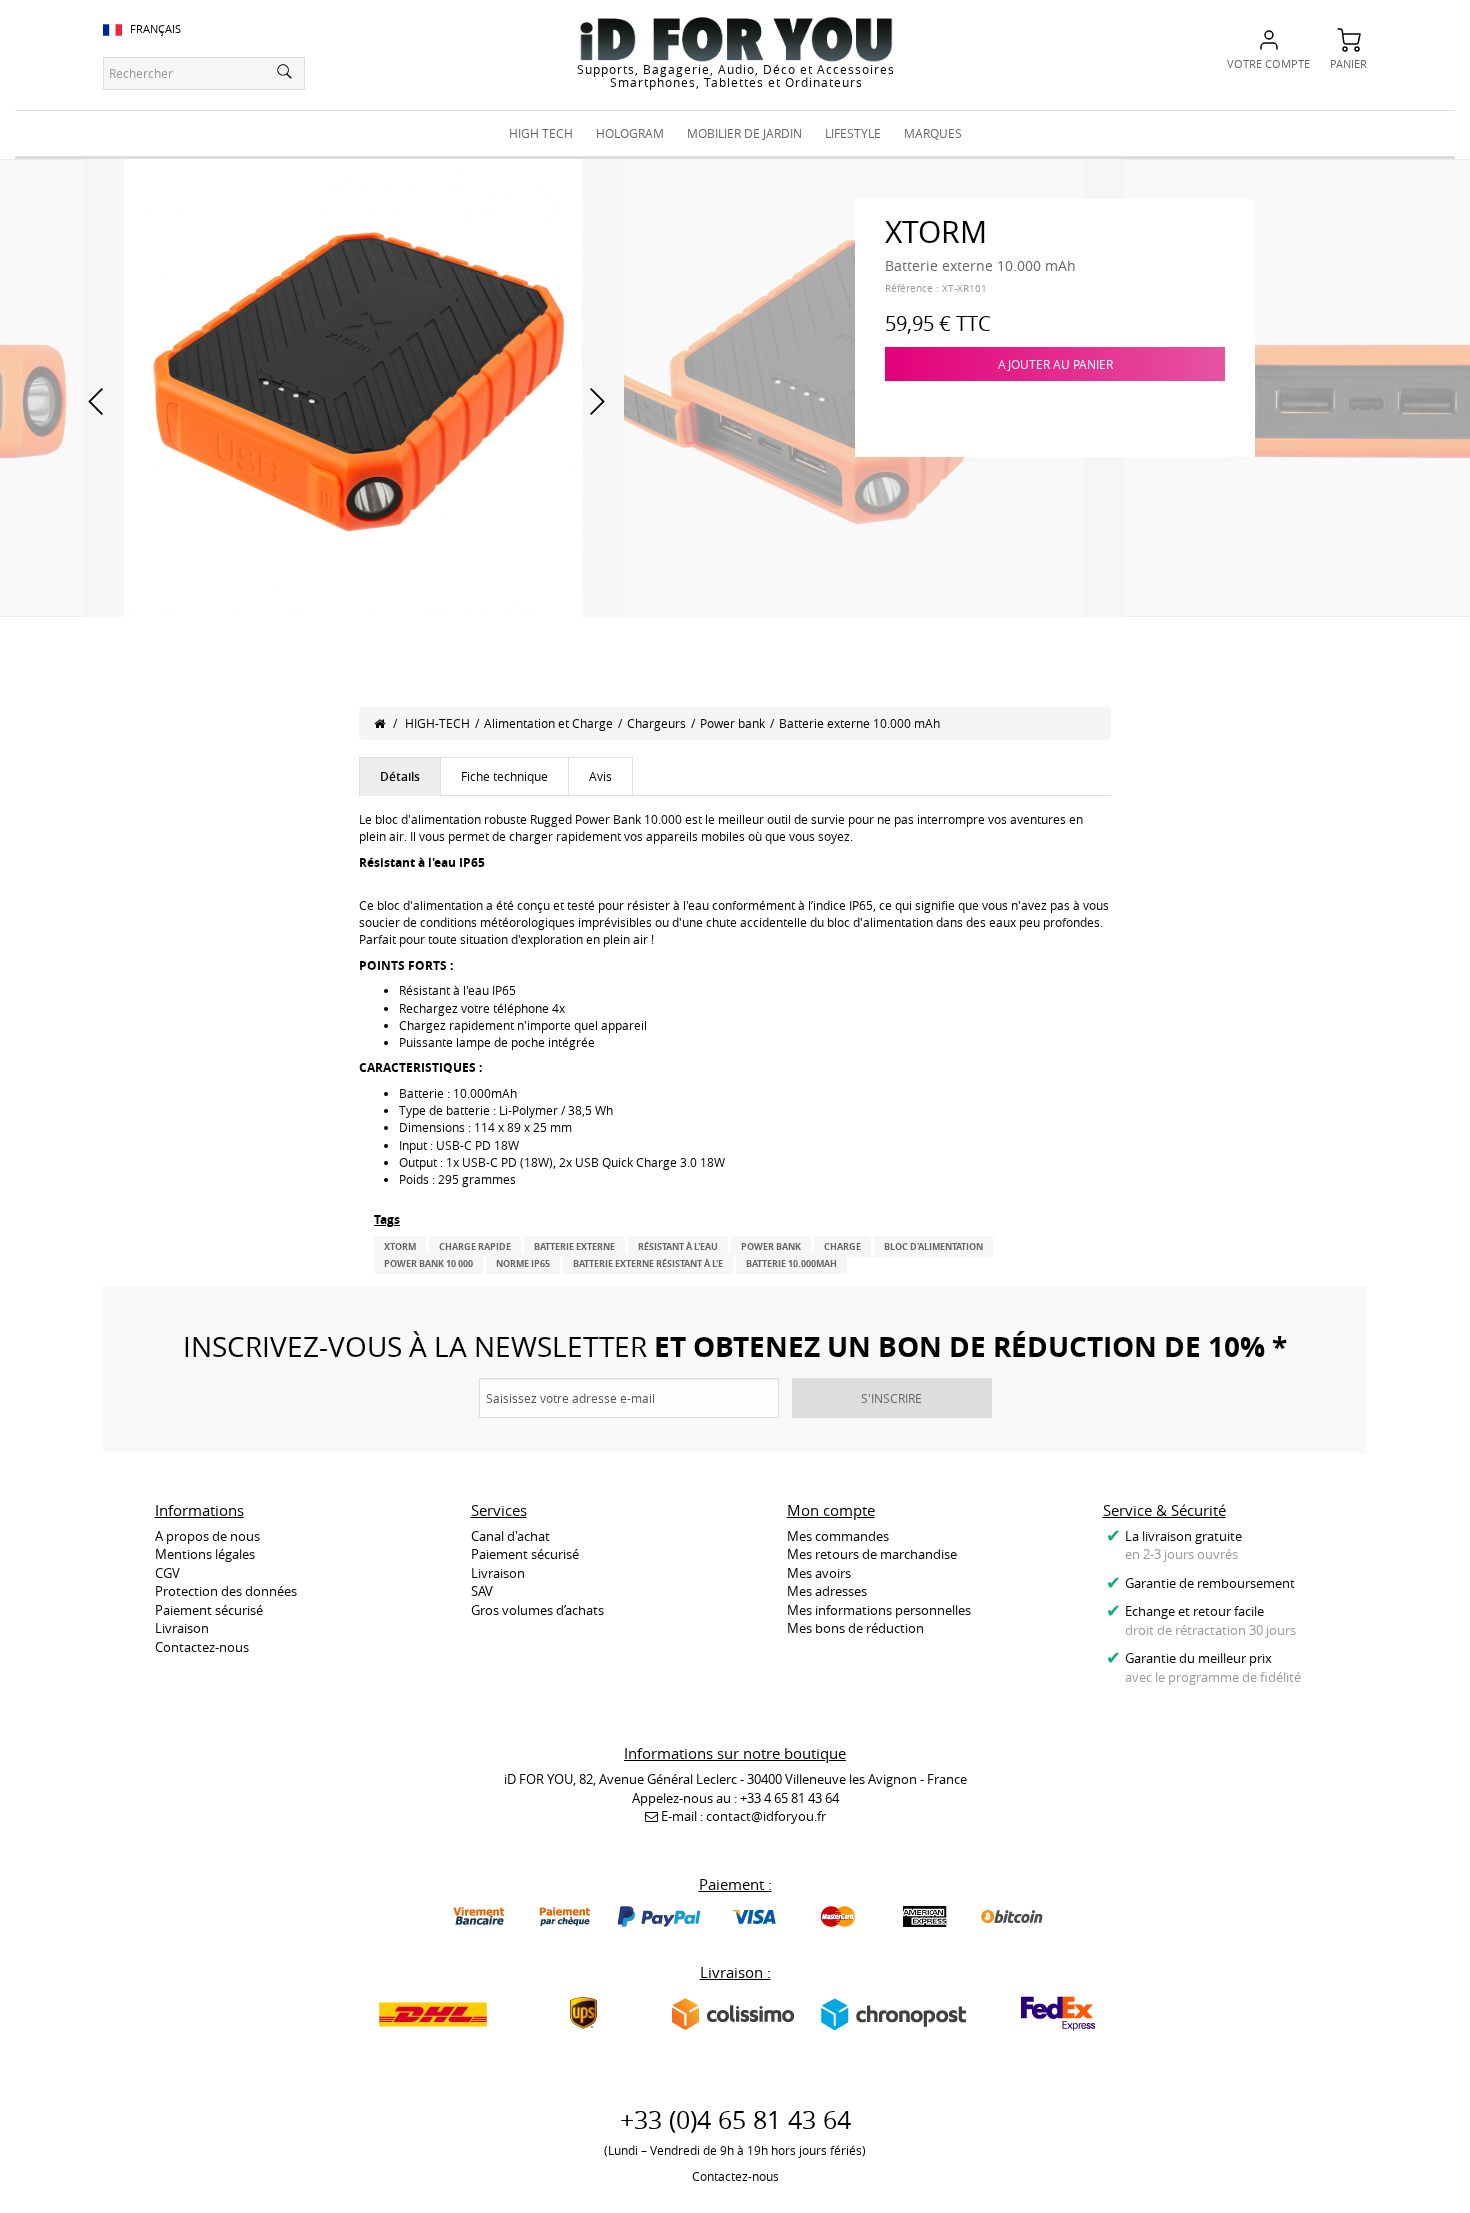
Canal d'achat (510, 1536)
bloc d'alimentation (933, 1246)
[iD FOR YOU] (736, 39)
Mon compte (831, 1510)
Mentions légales (205, 1554)
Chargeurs (656, 723)
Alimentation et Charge (548, 723)
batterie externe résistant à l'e (648, 1263)
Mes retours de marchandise (872, 1554)
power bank (771, 1246)
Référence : (912, 288)
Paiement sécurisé (209, 1610)
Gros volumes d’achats (537, 1610)
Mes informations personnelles (879, 1610)
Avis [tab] (600, 776)
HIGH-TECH (437, 723)
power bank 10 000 (428, 1263)
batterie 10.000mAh (791, 1263)
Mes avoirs (819, 1573)
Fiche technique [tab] (504, 776)
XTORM (400, 1246)
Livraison (182, 1628)
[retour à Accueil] (379, 723)
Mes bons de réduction (855, 1628)
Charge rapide (475, 1246)
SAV (482, 1591)
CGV (167, 1573)
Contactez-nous (202, 1647)
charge (842, 1246)
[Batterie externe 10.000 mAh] (353, 386)
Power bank (732, 723)
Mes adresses (827, 1591)
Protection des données (226, 1591)
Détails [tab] (400, 776)
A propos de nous (207, 1536)
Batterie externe (574, 1246)
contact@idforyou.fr (766, 1816)
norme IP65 (523, 1263)
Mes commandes (838, 1536)
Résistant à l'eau (678, 1246)
